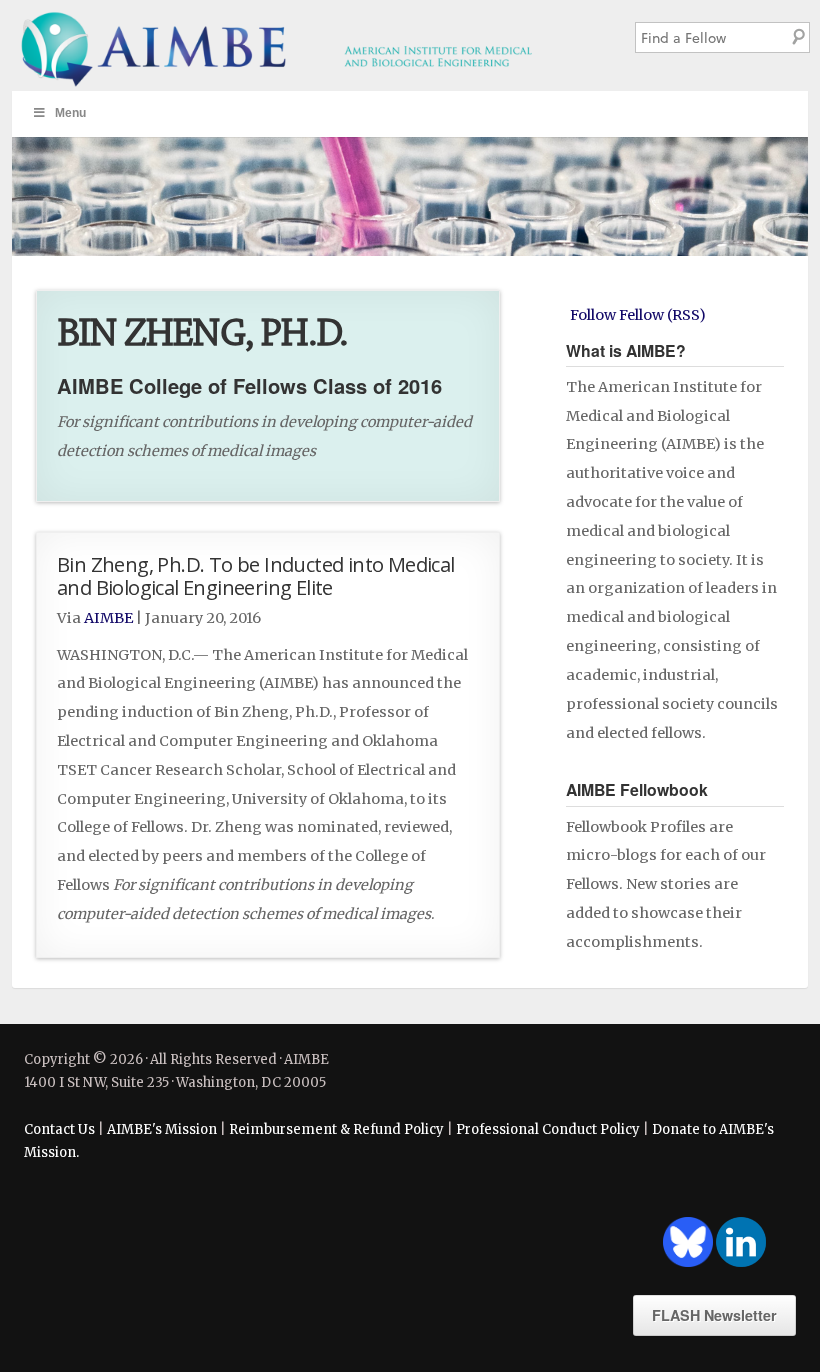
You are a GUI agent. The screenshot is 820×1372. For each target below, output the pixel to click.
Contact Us (59, 1129)
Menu (70, 113)
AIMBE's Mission (162, 1129)
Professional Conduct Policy (548, 1129)
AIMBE (306, 45)
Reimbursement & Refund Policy (336, 1129)
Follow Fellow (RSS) (638, 315)
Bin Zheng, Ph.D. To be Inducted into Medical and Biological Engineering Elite (256, 575)
